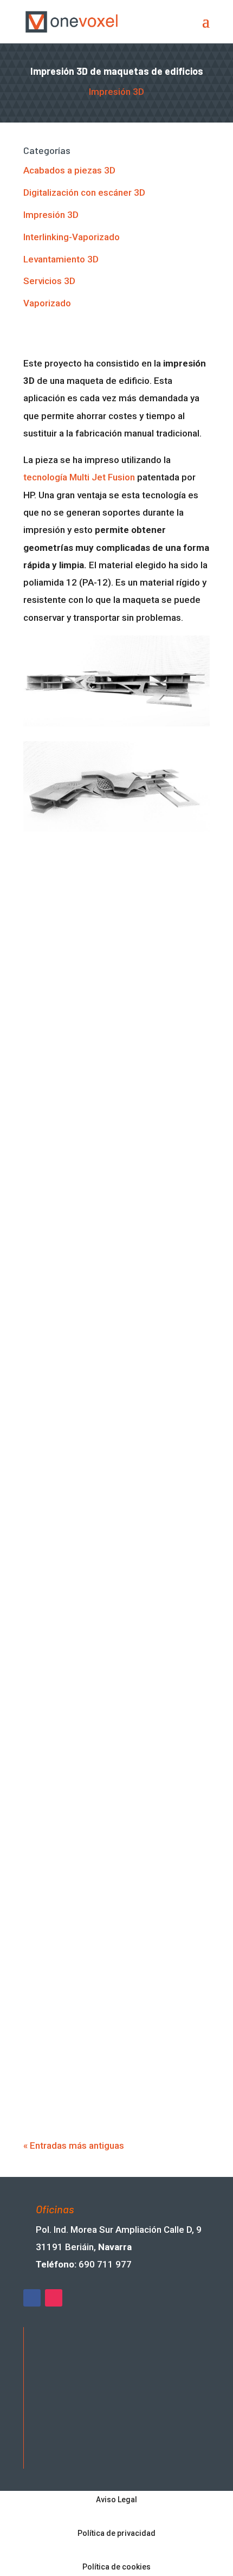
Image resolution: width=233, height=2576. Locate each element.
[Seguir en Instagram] (54, 2298)
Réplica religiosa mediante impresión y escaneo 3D (115, 1327)
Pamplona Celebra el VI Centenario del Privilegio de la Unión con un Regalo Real (114, 1966)
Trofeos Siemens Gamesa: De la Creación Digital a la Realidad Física (109, 2086)
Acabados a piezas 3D (69, 170)
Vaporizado (47, 303)
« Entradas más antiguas (74, 2145)
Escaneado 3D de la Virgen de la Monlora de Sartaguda (101, 983)
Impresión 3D (116, 92)
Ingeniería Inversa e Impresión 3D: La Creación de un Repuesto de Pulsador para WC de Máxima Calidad (112, 1724)
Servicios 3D (49, 281)
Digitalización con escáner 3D (84, 192)
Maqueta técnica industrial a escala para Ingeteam (108, 1212)
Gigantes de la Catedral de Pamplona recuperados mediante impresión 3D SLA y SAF (112, 1465)
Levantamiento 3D (61, 259)
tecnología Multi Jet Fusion (79, 477)
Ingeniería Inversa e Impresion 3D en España (109, 1586)
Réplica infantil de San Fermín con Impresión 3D (105, 1097)
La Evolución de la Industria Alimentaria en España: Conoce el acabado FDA (116, 1845)
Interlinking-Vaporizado (72, 237)
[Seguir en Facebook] (32, 2298)
